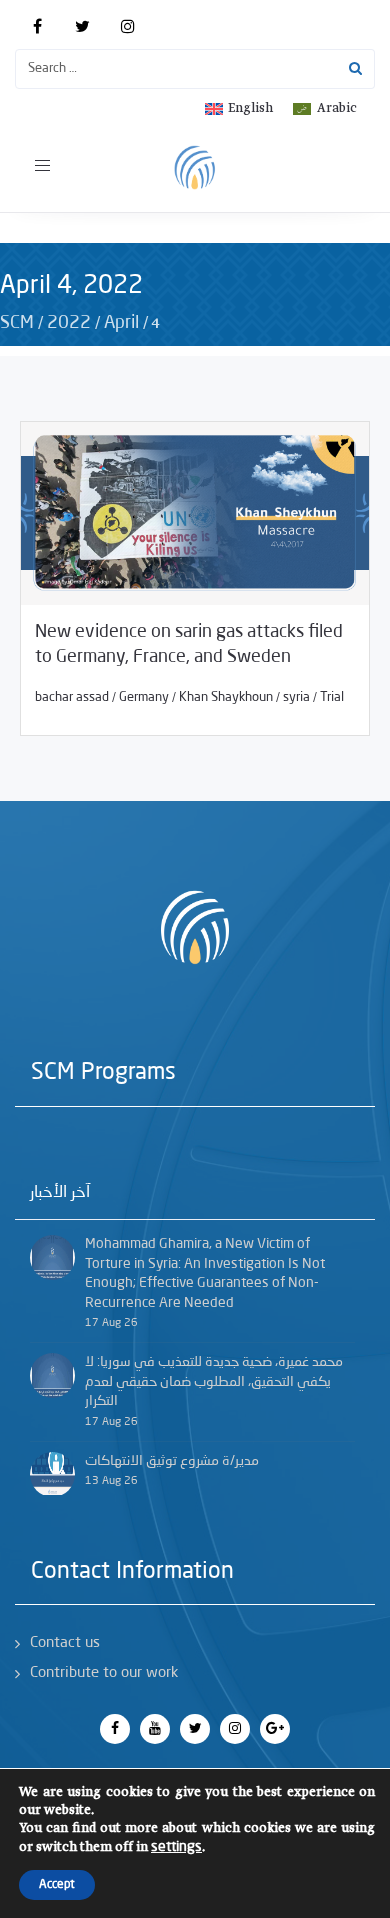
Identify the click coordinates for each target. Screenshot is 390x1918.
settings (176, 1847)
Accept (57, 1885)
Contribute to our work (104, 1673)
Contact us (65, 1643)
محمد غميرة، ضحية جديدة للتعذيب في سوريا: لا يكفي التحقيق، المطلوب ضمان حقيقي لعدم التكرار (214, 1381)
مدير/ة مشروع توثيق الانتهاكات (172, 1461)
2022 (69, 323)
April (121, 323)
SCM (17, 323)
